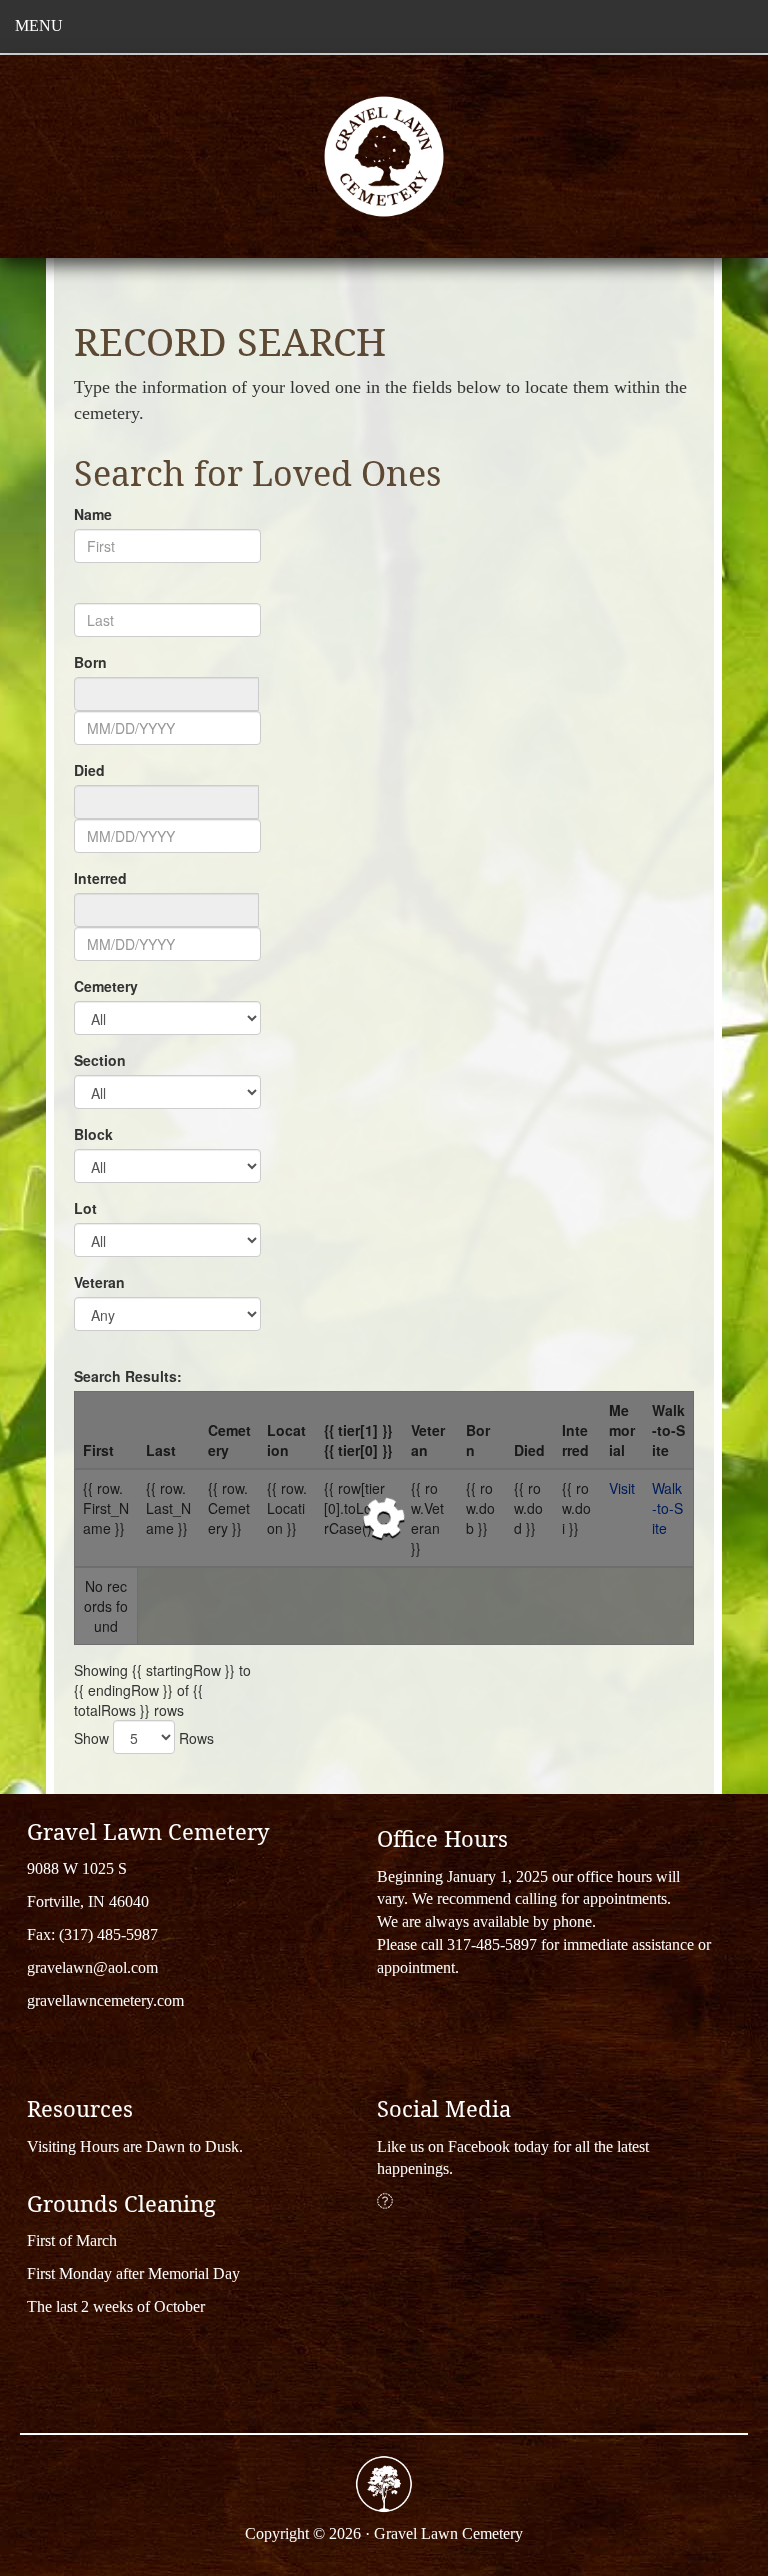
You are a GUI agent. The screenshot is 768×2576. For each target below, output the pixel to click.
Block (93, 1134)
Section (100, 1060)
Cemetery (106, 986)
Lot (85, 1208)
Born (90, 662)
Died (89, 770)
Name (93, 514)
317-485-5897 (492, 1944)
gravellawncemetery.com (105, 2000)
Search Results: (128, 1376)
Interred (100, 878)
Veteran (99, 1282)
